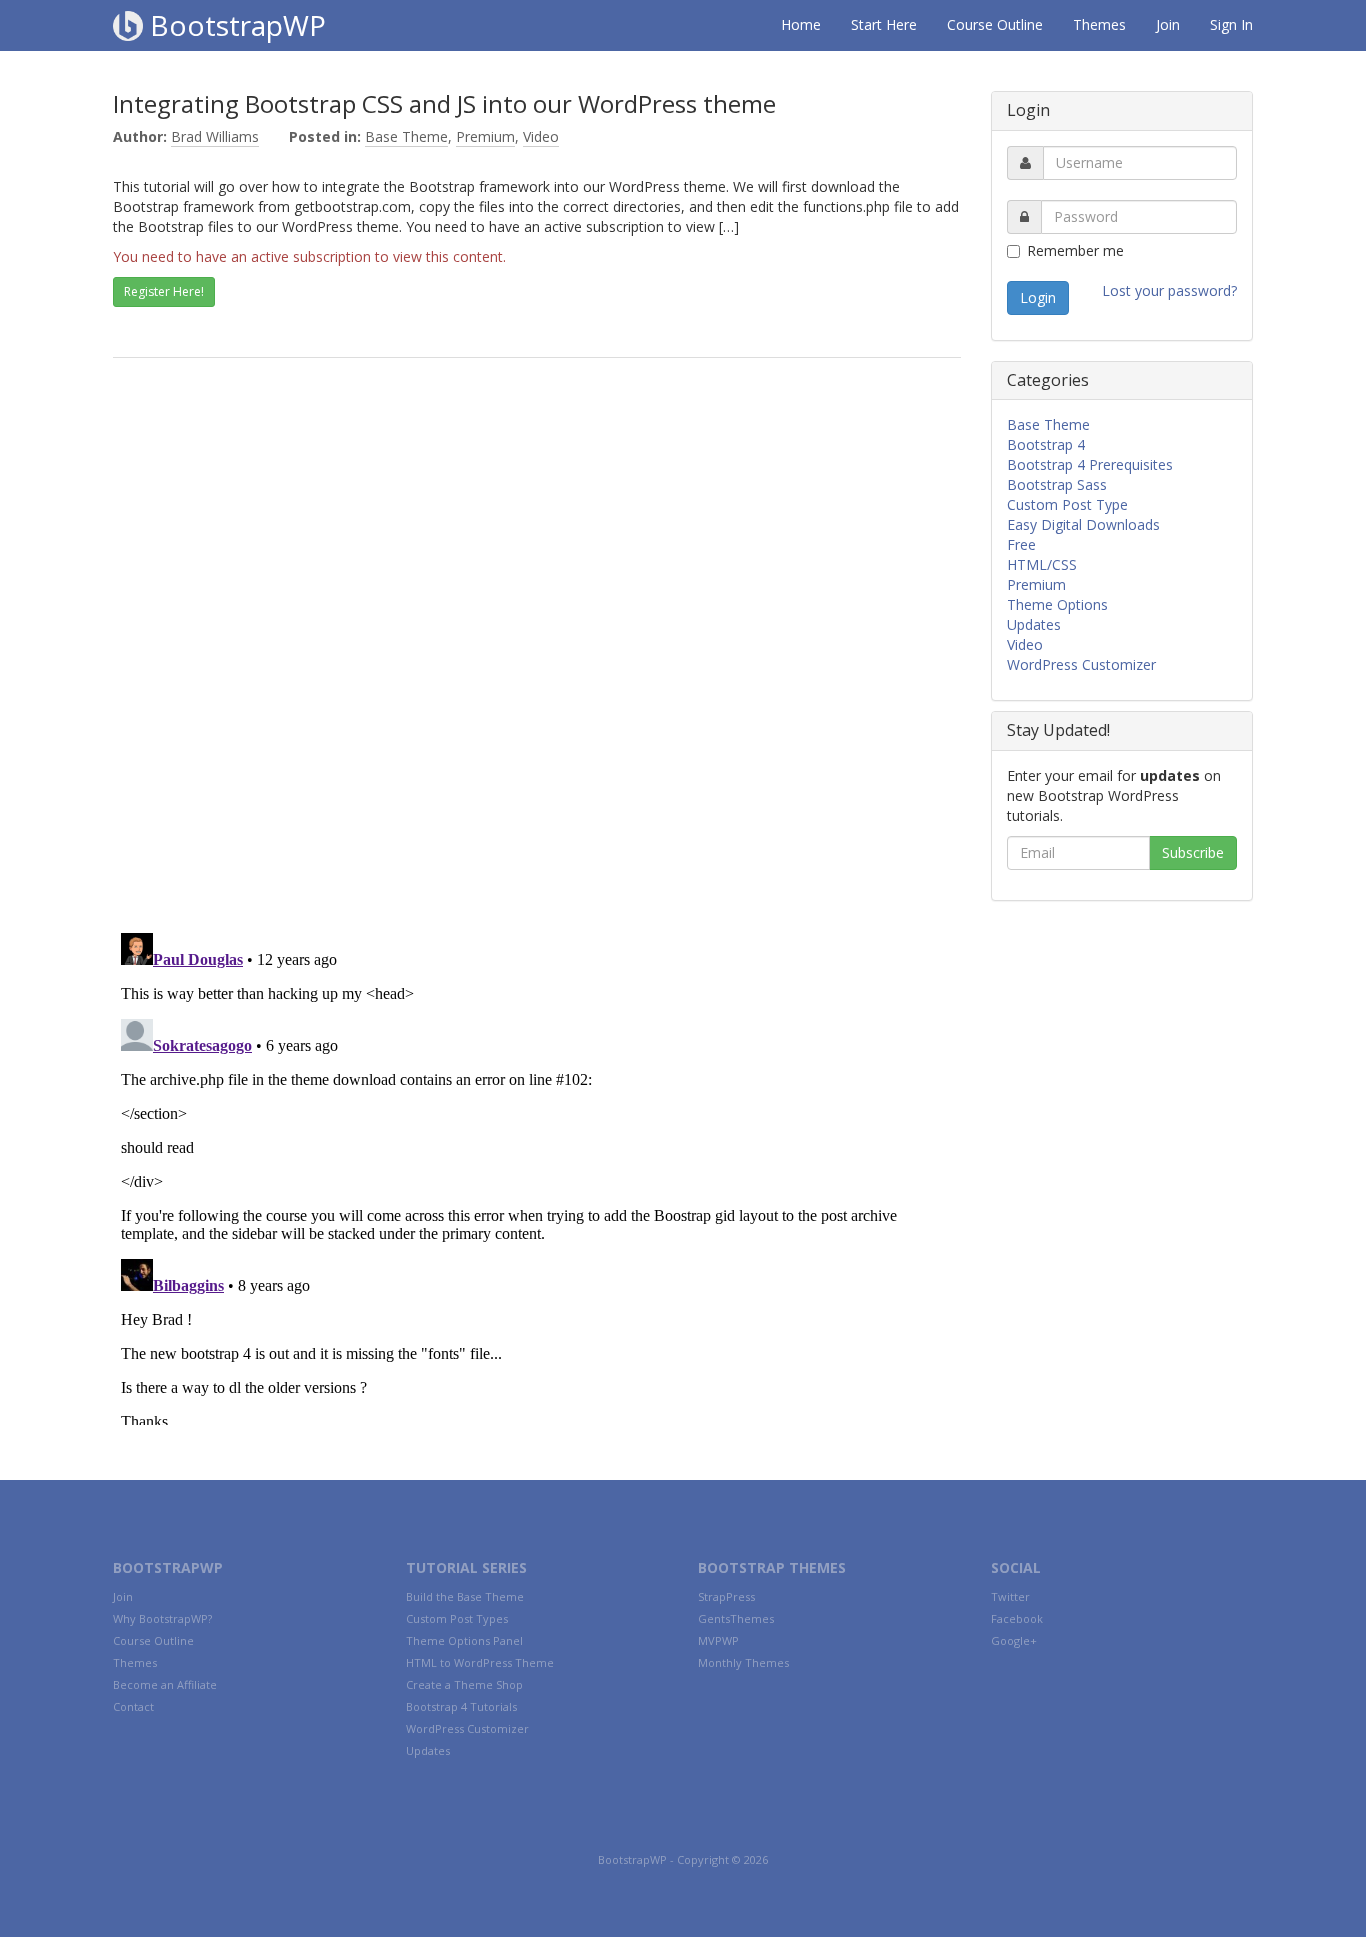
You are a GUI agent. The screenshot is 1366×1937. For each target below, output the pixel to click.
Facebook (1017, 1618)
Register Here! (164, 291)
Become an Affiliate (165, 1684)
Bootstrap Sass (1057, 484)
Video (541, 136)
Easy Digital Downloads (1083, 524)
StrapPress (726, 1596)
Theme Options (1057, 604)
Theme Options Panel (464, 1640)
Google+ (1014, 1640)
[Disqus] (537, 658)
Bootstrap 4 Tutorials (461, 1706)
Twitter (1010, 1596)
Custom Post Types (457, 1618)
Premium (485, 136)
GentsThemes (736, 1618)
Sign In (1231, 24)
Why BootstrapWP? (162, 1618)
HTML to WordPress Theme (480, 1662)
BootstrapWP (234, 25)
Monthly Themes (743, 1662)
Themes (1099, 24)
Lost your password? (1169, 290)
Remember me (1075, 250)
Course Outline (995, 24)
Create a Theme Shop (464, 1684)
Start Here (884, 24)
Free (1021, 544)
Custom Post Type (1067, 504)
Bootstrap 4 (1046, 444)
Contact (133, 1706)
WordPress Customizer (1081, 664)
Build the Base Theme (465, 1596)
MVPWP (718, 1640)
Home (801, 24)
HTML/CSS (1042, 564)
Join (1168, 24)
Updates (1034, 624)
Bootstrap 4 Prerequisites (1090, 464)
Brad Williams (215, 136)
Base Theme (406, 136)
